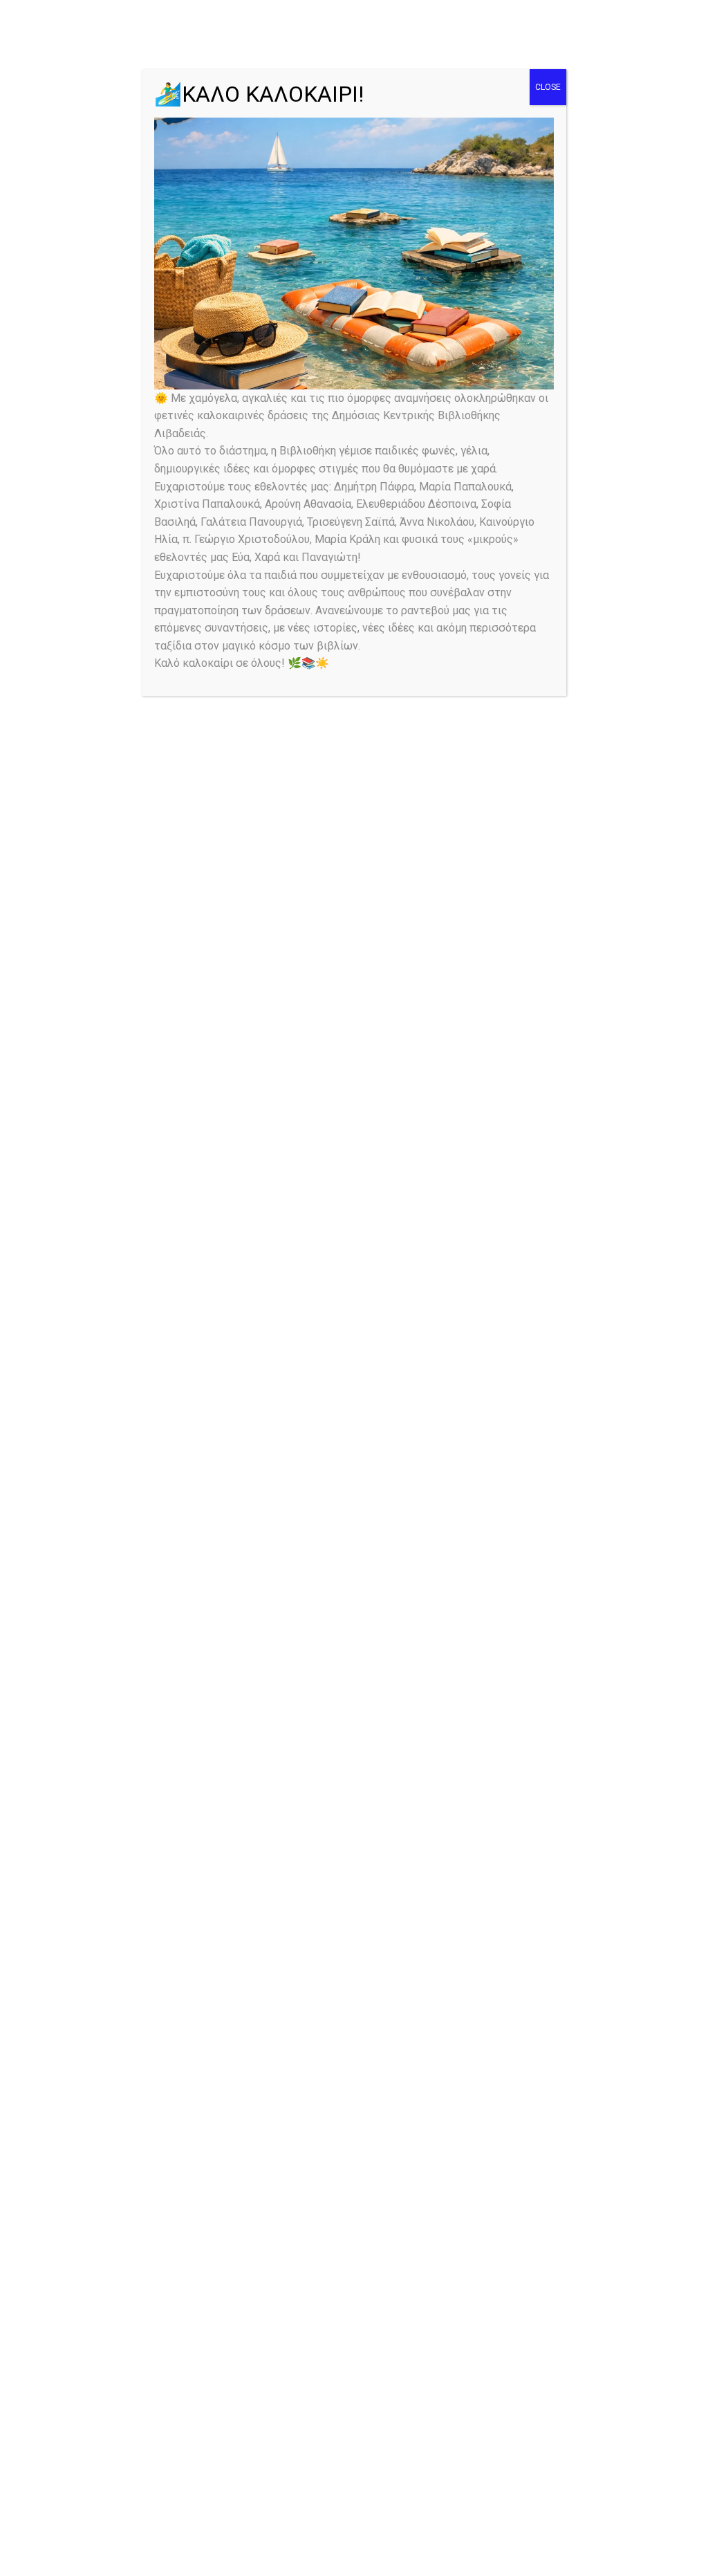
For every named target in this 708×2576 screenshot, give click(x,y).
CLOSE (548, 87)
